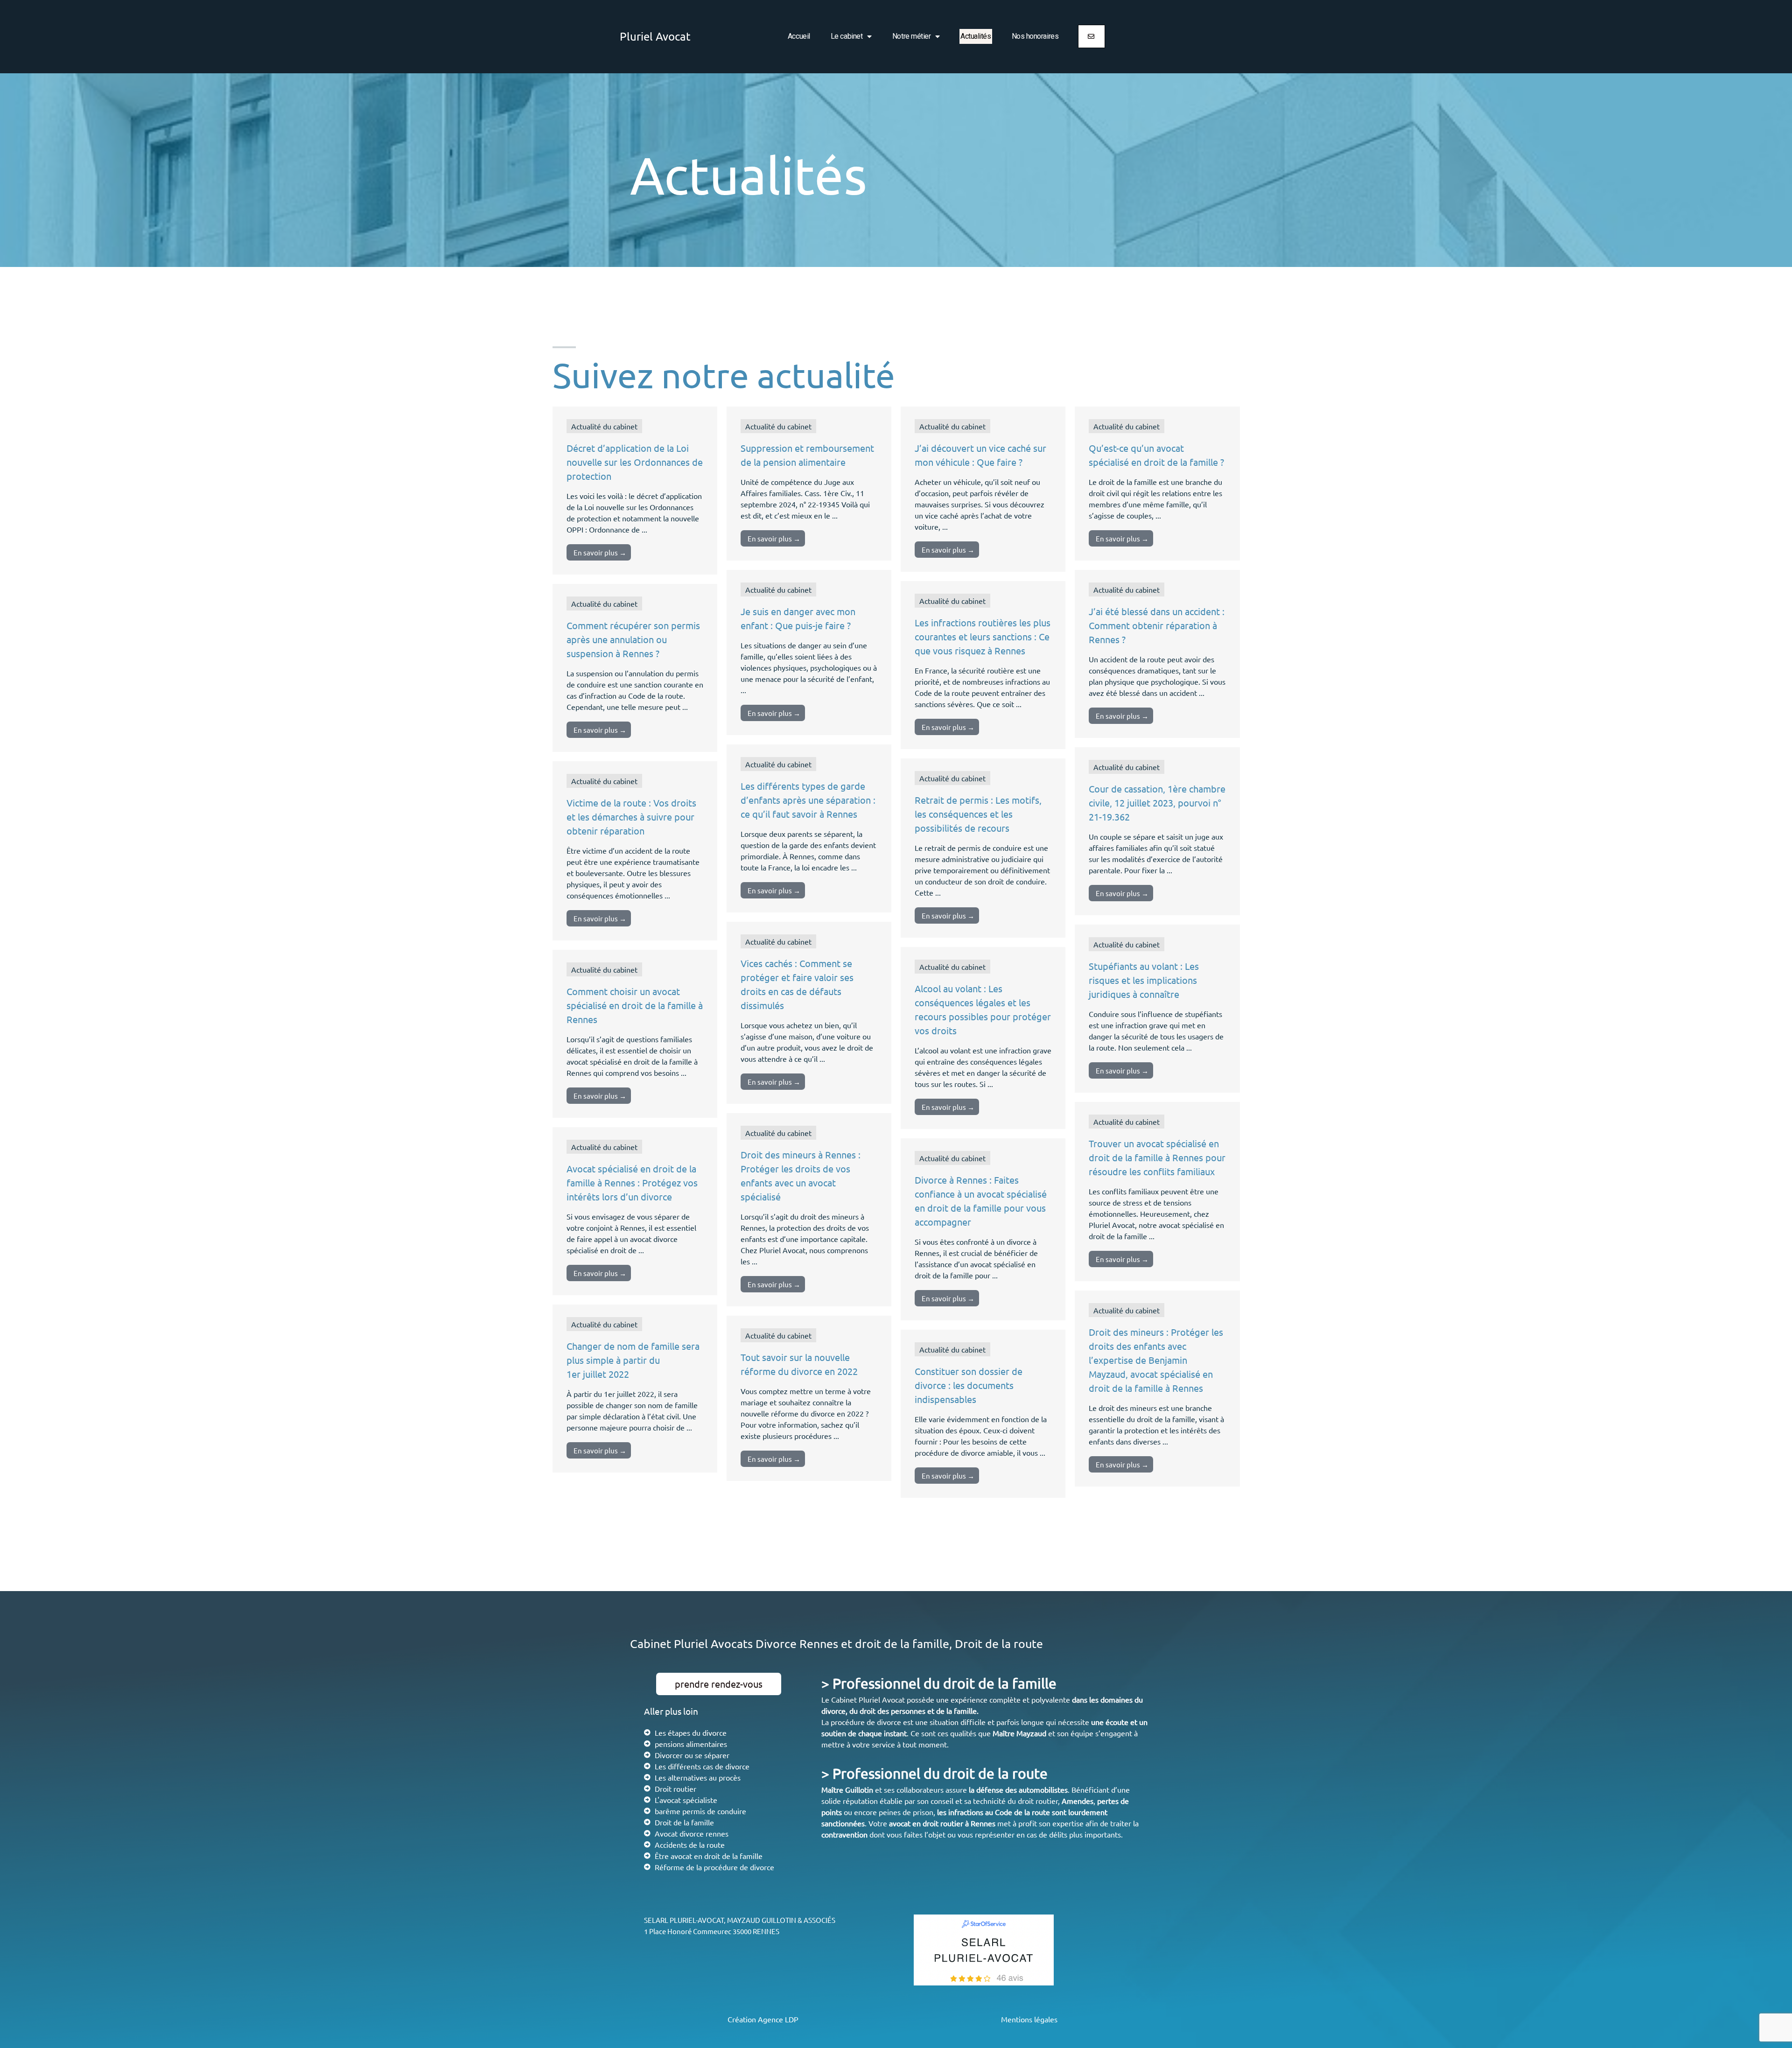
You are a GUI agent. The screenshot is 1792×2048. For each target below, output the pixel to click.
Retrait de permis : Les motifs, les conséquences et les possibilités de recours (978, 814)
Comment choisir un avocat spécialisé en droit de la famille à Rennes (635, 1005)
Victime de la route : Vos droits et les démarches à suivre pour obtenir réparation (631, 817)
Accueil (799, 36)
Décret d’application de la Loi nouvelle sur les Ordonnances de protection (635, 462)
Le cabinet (847, 36)
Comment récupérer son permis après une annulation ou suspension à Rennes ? (633, 639)
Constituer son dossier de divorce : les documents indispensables (969, 1385)
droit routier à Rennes (959, 1823)
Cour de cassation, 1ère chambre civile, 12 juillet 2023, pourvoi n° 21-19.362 (1157, 803)
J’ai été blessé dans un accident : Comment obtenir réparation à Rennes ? (1157, 625)
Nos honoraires (1035, 36)
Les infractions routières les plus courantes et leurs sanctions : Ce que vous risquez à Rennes (983, 636)
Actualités (976, 36)
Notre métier (912, 36)
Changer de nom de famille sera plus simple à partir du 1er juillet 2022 (633, 1360)
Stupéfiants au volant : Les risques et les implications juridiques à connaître (1144, 980)
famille (965, 1711)
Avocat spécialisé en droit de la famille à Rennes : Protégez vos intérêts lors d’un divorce (632, 1182)
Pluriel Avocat (655, 36)
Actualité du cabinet (604, 426)
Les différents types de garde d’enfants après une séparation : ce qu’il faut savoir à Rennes (808, 800)
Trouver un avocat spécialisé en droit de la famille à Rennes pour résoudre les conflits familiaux (1157, 1157)
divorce (833, 1711)
